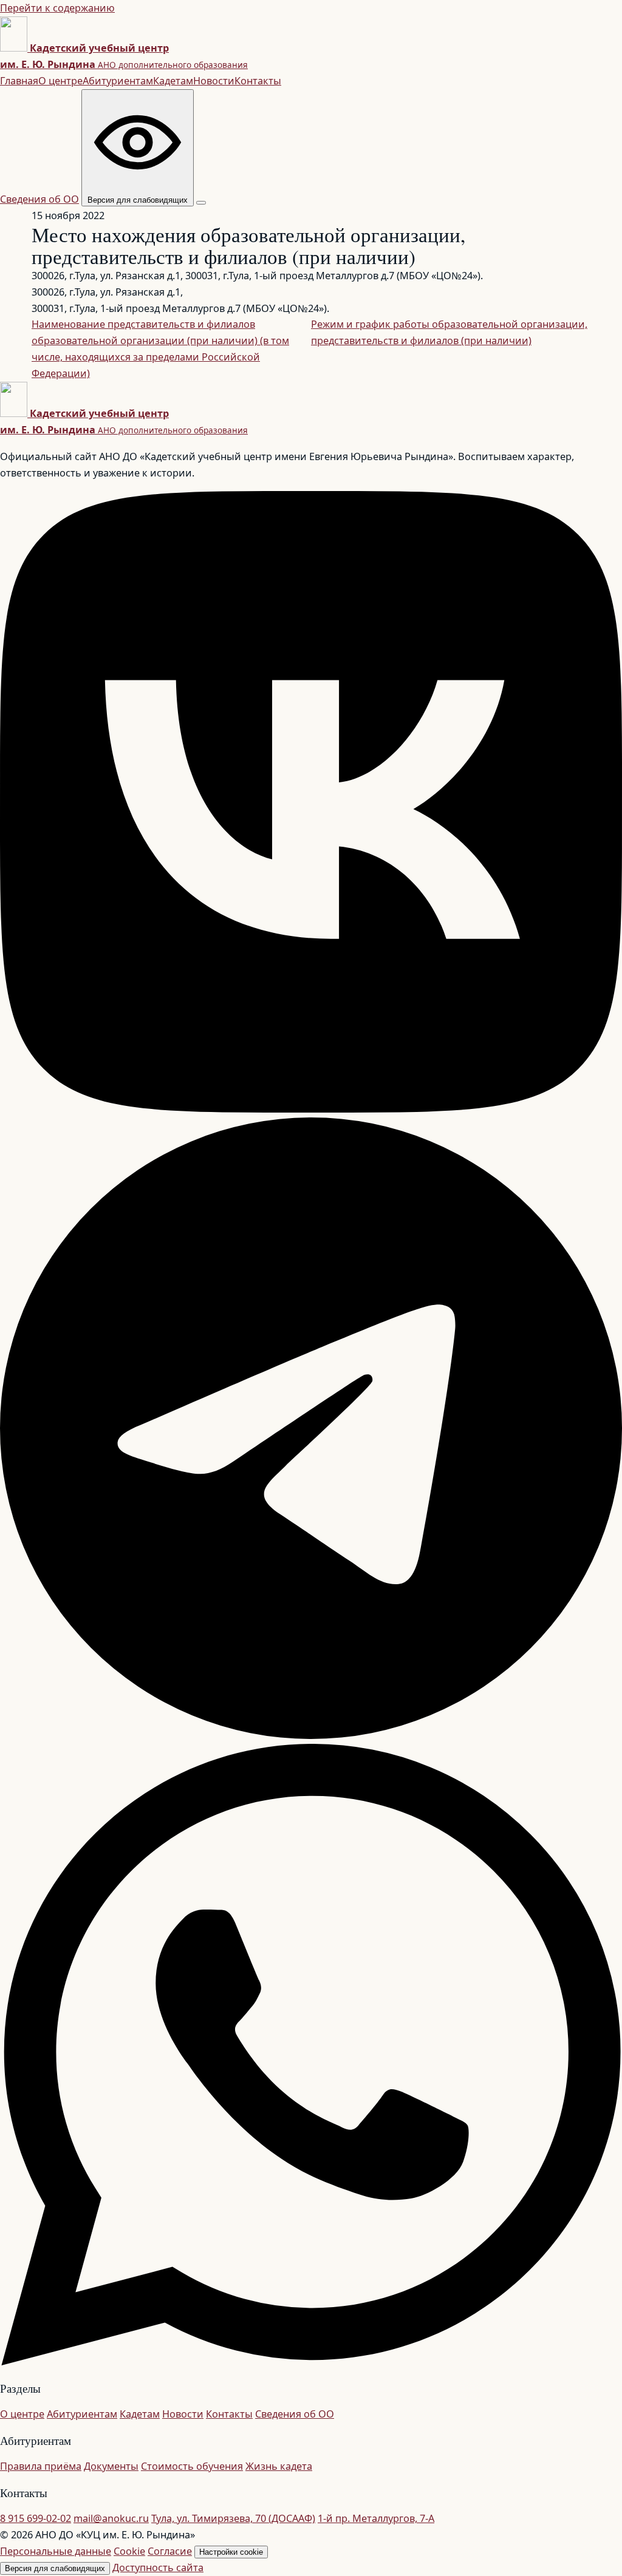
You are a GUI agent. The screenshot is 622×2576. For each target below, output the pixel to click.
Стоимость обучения (192, 2466)
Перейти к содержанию (57, 8)
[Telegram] (311, 1735)
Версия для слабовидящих (55, 2568)
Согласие (170, 2551)
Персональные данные (56, 2551)
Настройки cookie (231, 2552)
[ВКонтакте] (311, 1109)
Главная (19, 81)
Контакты (258, 81)
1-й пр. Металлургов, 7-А (376, 2518)
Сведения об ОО (39, 199)
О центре (60, 81)
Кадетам (173, 81)
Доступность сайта (158, 2568)
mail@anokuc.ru (111, 2518)
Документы (111, 2466)
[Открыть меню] (201, 203)
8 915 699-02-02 (36, 2518)
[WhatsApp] (311, 2362)
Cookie (129, 2551)
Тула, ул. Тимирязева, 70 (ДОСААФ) (233, 2518)
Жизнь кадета (279, 2466)
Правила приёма (41, 2466)
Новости (214, 81)
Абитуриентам (118, 81)
